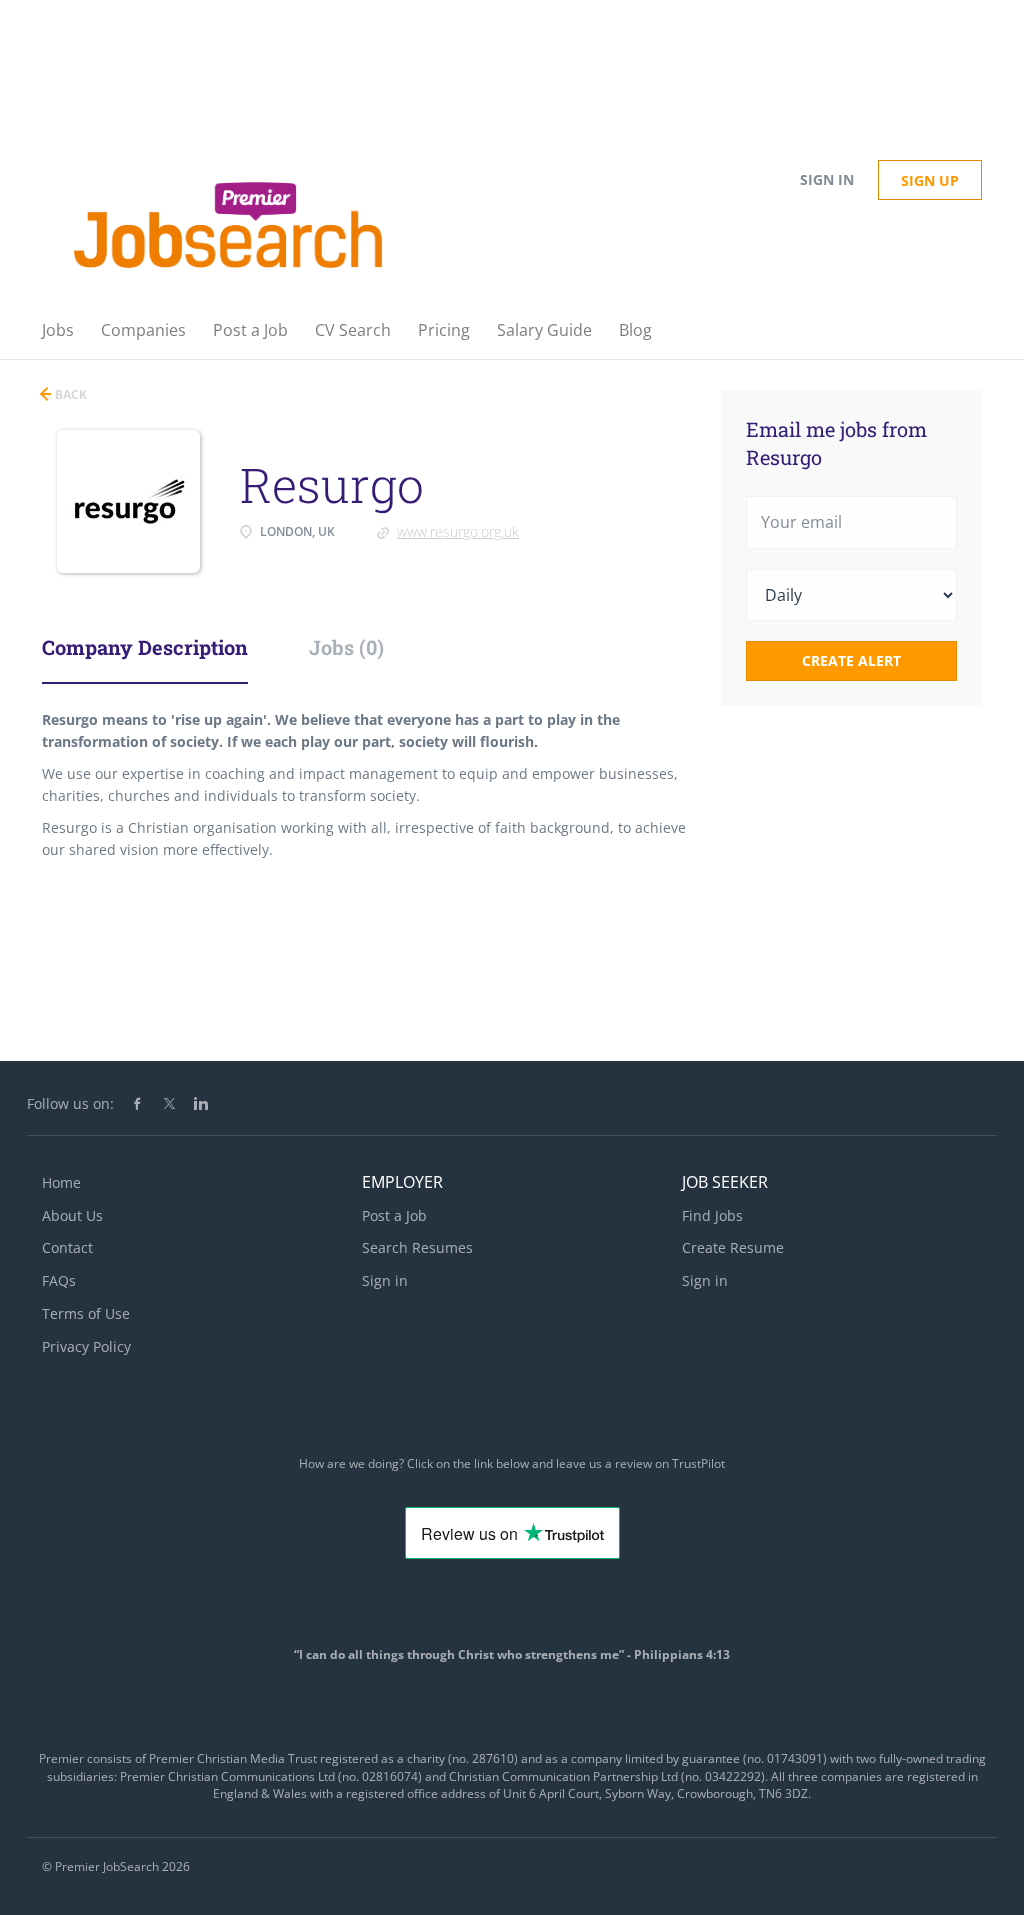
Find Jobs (712, 1215)
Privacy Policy (86, 1346)
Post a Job (394, 1215)
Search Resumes (417, 1247)
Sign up (930, 180)
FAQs (59, 1280)
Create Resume (733, 1247)
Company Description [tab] (145, 647)
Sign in (827, 179)
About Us (72, 1215)
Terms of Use (86, 1313)
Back (69, 394)
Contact (67, 1247)
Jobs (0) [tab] (346, 647)
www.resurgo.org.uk (458, 531)
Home (61, 1182)
